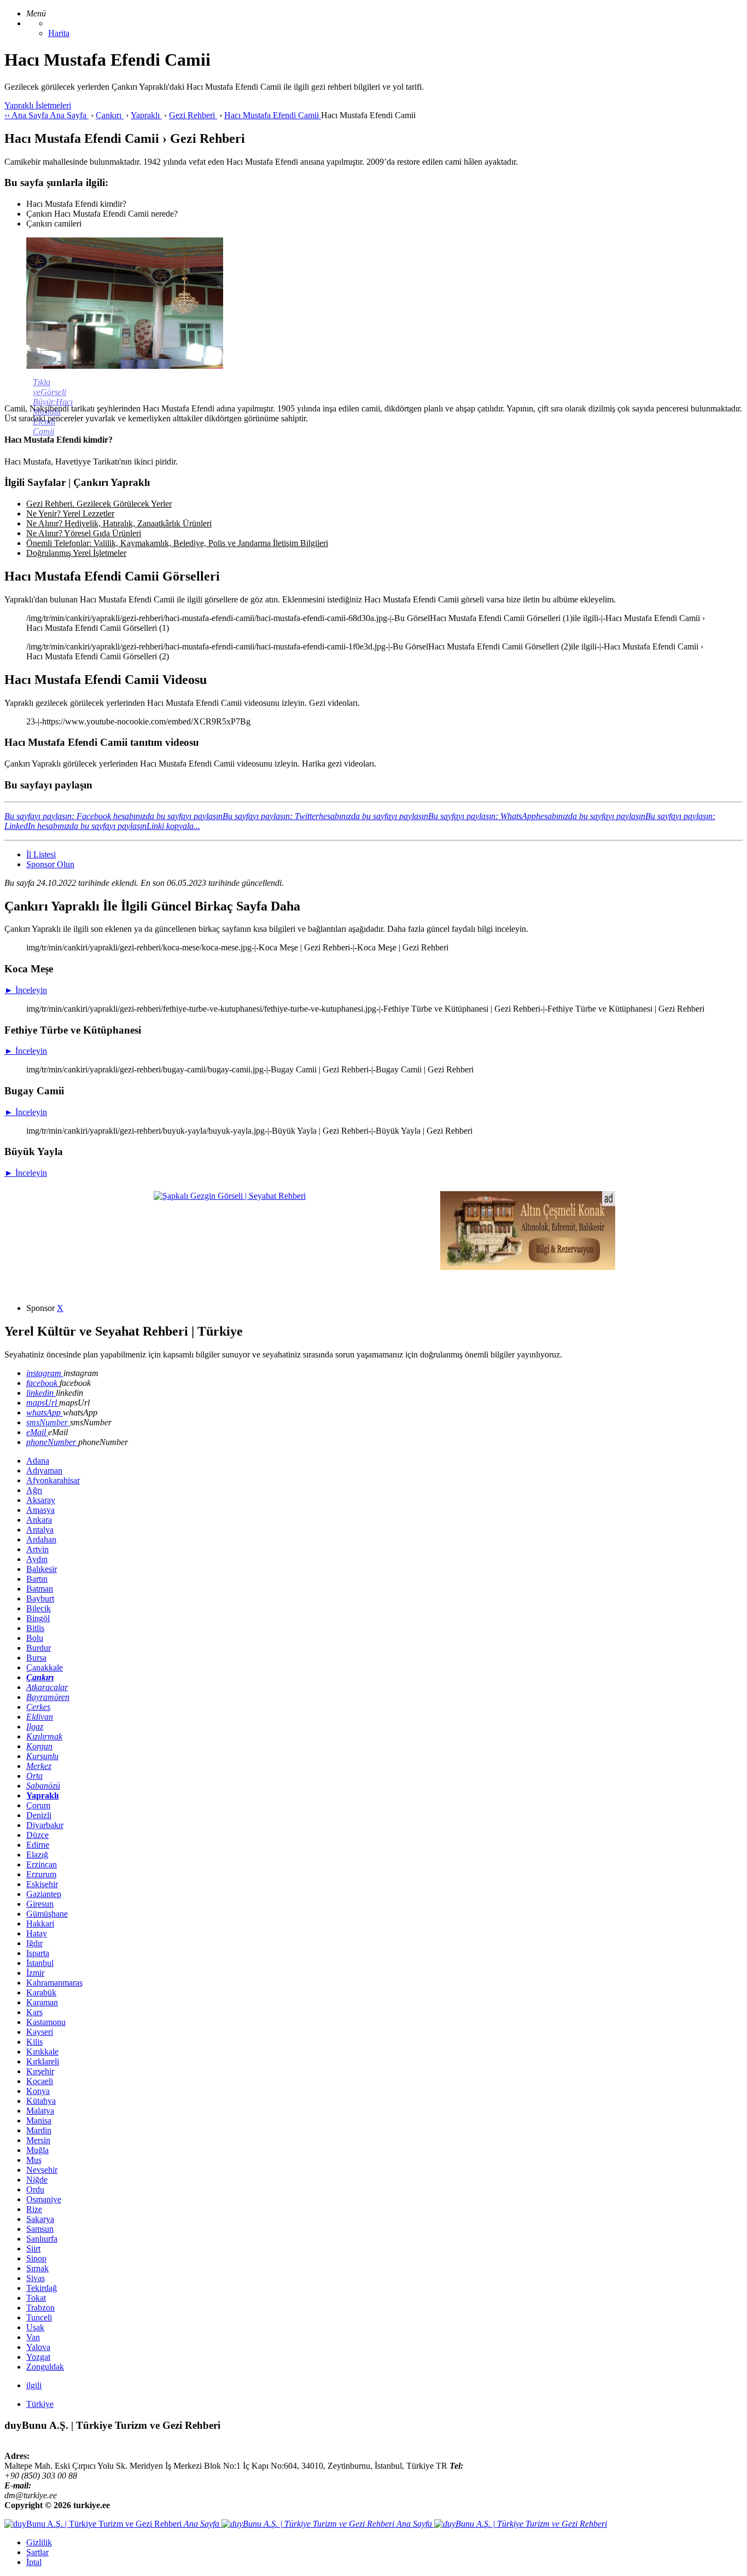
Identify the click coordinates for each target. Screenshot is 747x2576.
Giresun (40, 1904)
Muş (34, 2160)
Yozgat (38, 2357)
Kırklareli (43, 2061)
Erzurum (41, 1874)
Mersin (38, 2140)
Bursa (36, 1658)
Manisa (39, 2120)
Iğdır (34, 1943)
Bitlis (35, 1628)
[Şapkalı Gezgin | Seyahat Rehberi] (230, 1196)
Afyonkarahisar (53, 1480)
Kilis (34, 2042)
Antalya (40, 1530)
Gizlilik (39, 2542)
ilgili (34, 2385)
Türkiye (40, 2404)
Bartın (37, 1579)
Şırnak (37, 2268)
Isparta (38, 1953)
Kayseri (40, 2032)
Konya (38, 2091)
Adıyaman (44, 1470)
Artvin (37, 1549)
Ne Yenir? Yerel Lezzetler (70, 514)
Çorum (38, 1805)
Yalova (38, 2347)
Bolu (35, 1638)
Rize (34, 2209)
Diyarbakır (45, 1825)
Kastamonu (46, 2022)
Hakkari (40, 1924)
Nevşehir (42, 2170)
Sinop (36, 2258)
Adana (38, 1461)
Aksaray (41, 1500)
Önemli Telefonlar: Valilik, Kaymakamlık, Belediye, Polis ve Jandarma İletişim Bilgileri (177, 543)
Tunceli (39, 2317)
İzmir (35, 1973)
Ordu (35, 2189)
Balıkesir (42, 1569)
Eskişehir (42, 1884)
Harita (59, 33)
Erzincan (42, 1864)
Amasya (40, 1510)
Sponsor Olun (50, 864)
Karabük (41, 1992)
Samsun (40, 2229)
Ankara (39, 1520)
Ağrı (34, 1490)
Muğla (37, 2150)
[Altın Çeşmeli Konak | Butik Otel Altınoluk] (528, 1267)
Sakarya (40, 2219)
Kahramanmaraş (54, 1983)
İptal (34, 2562)
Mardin (39, 2130)
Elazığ (37, 1855)
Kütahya (41, 2101)
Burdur (39, 1648)
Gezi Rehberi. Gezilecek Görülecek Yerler (99, 504)
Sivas (36, 2278)
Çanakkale (45, 1667)
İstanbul (40, 1963)
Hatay (37, 1933)
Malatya (40, 2111)
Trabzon (40, 2308)
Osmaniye (44, 2199)
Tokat (36, 2298)
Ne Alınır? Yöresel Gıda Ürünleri (84, 533)
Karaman (42, 2002)
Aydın (37, 1559)
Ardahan (41, 1539)
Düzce (37, 1835)
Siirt (33, 2249)
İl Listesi (41, 854)
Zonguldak (45, 2367)
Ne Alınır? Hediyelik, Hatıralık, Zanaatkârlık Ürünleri (119, 523)
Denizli (39, 1815)
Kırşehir (40, 2071)
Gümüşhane (47, 1914)
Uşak (35, 2327)
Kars (34, 2012)
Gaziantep (44, 1894)
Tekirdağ (42, 2288)
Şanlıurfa (42, 2239)
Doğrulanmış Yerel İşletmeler (76, 553)
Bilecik (39, 1608)
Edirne (38, 1845)
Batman (40, 1589)
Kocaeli (40, 2081)
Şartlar (37, 2552)
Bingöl (38, 1618)
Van (33, 2337)
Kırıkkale (42, 2052)
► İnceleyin (26, 990)
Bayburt (40, 1599)
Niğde (37, 2180)
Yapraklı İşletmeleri (38, 105)
